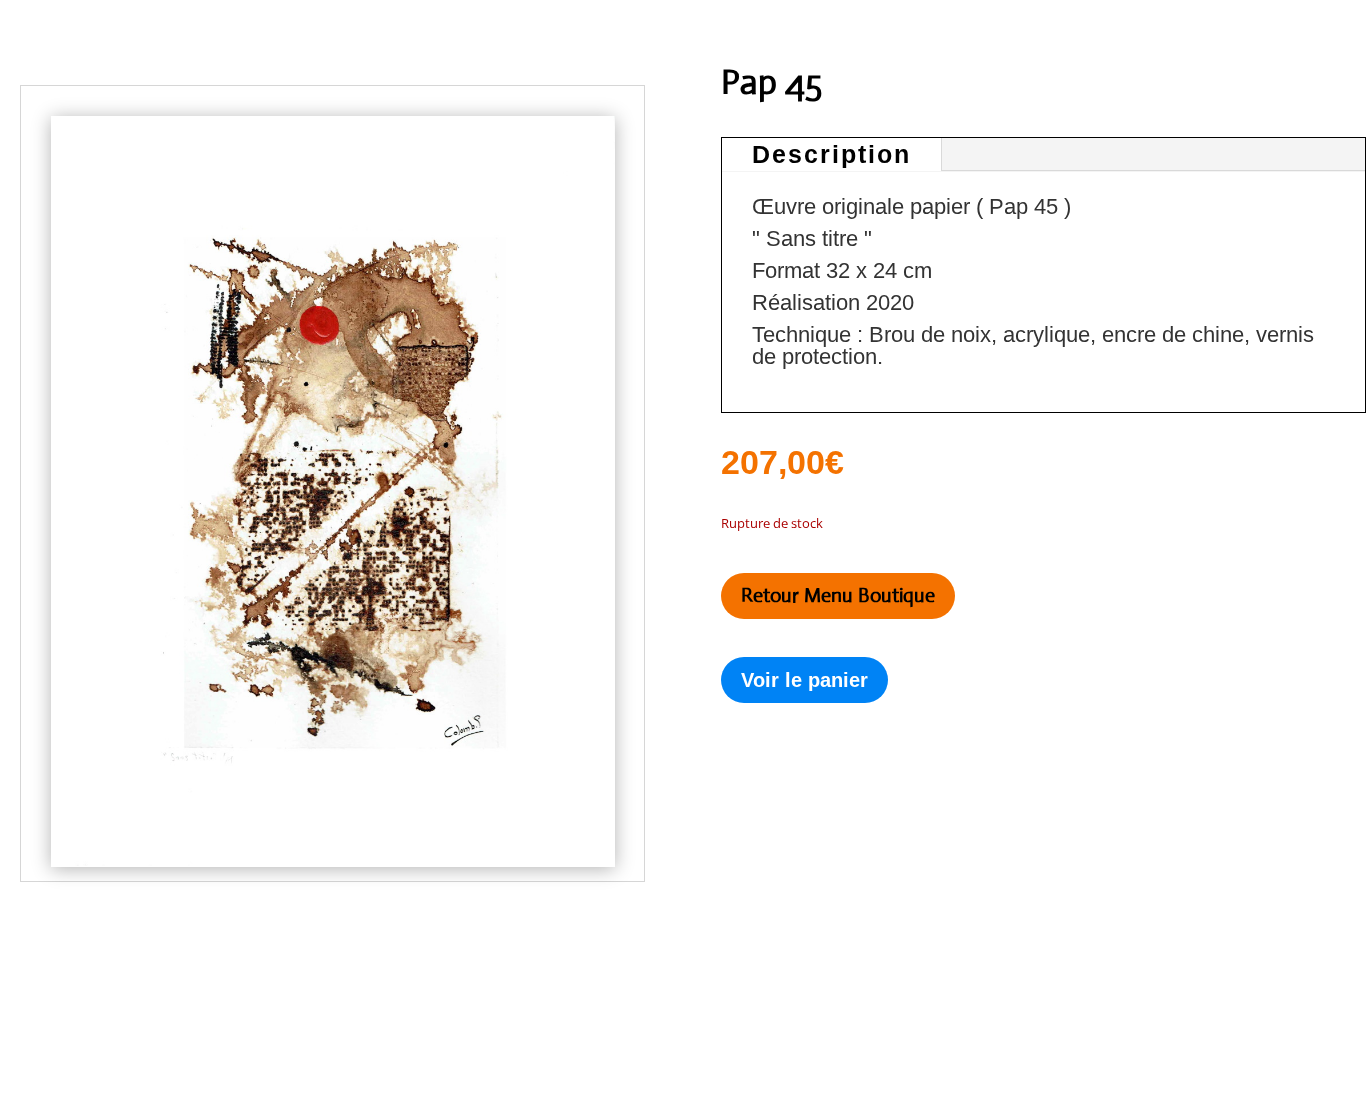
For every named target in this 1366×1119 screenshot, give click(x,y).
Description (831, 154)
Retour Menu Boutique (838, 595)
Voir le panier (804, 680)
